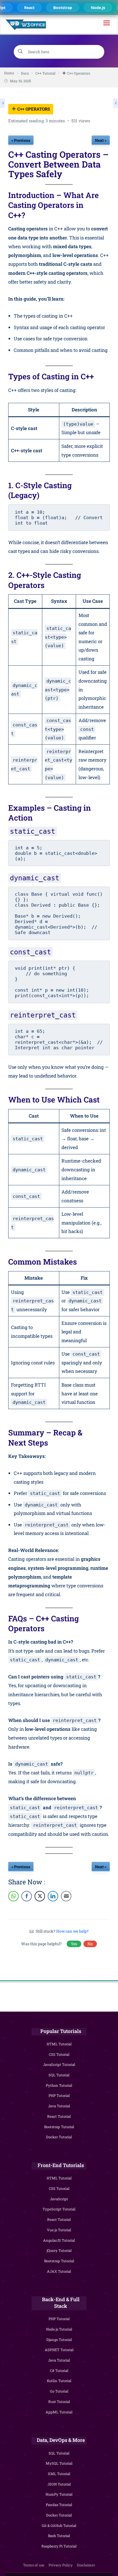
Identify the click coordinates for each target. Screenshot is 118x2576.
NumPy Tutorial (59, 2494)
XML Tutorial (59, 2474)
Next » (101, 140)
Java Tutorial (59, 2106)
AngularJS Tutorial (59, 2240)
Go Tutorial (59, 2391)
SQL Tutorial (59, 2075)
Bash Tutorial (59, 2536)
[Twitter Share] (40, 1896)
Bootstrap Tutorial (59, 2127)
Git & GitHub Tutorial (59, 2526)
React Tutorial (59, 2116)
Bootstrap (61, 8)
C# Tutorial (59, 2371)
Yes (74, 1944)
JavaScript (59, 2199)
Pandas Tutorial (59, 2505)
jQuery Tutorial (59, 2250)
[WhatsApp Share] (13, 1896)
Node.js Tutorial (59, 2329)
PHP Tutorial (59, 2096)
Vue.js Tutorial (59, 2230)
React (27, 8)
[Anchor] (106, 205)
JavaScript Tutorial (59, 2065)
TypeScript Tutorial (59, 2209)
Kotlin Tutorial (59, 2381)
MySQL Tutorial (59, 2463)
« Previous (21, 140)
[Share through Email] (66, 1896)
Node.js (96, 8)
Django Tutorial (59, 2340)
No (90, 1944)
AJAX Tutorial (59, 2271)
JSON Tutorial (59, 2484)
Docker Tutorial (59, 2137)
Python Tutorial (59, 2085)
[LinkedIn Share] (53, 1896)
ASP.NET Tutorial (59, 2350)
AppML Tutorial (59, 2412)
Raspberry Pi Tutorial (59, 2546)
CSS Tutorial (59, 2054)
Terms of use (34, 2565)
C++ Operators (33, 109)
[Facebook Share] (27, 1896)
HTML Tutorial (59, 2044)
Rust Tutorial (59, 2402)
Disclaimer (86, 2565)
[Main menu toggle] (107, 25)
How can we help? (72, 1931)
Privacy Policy (61, 2565)
